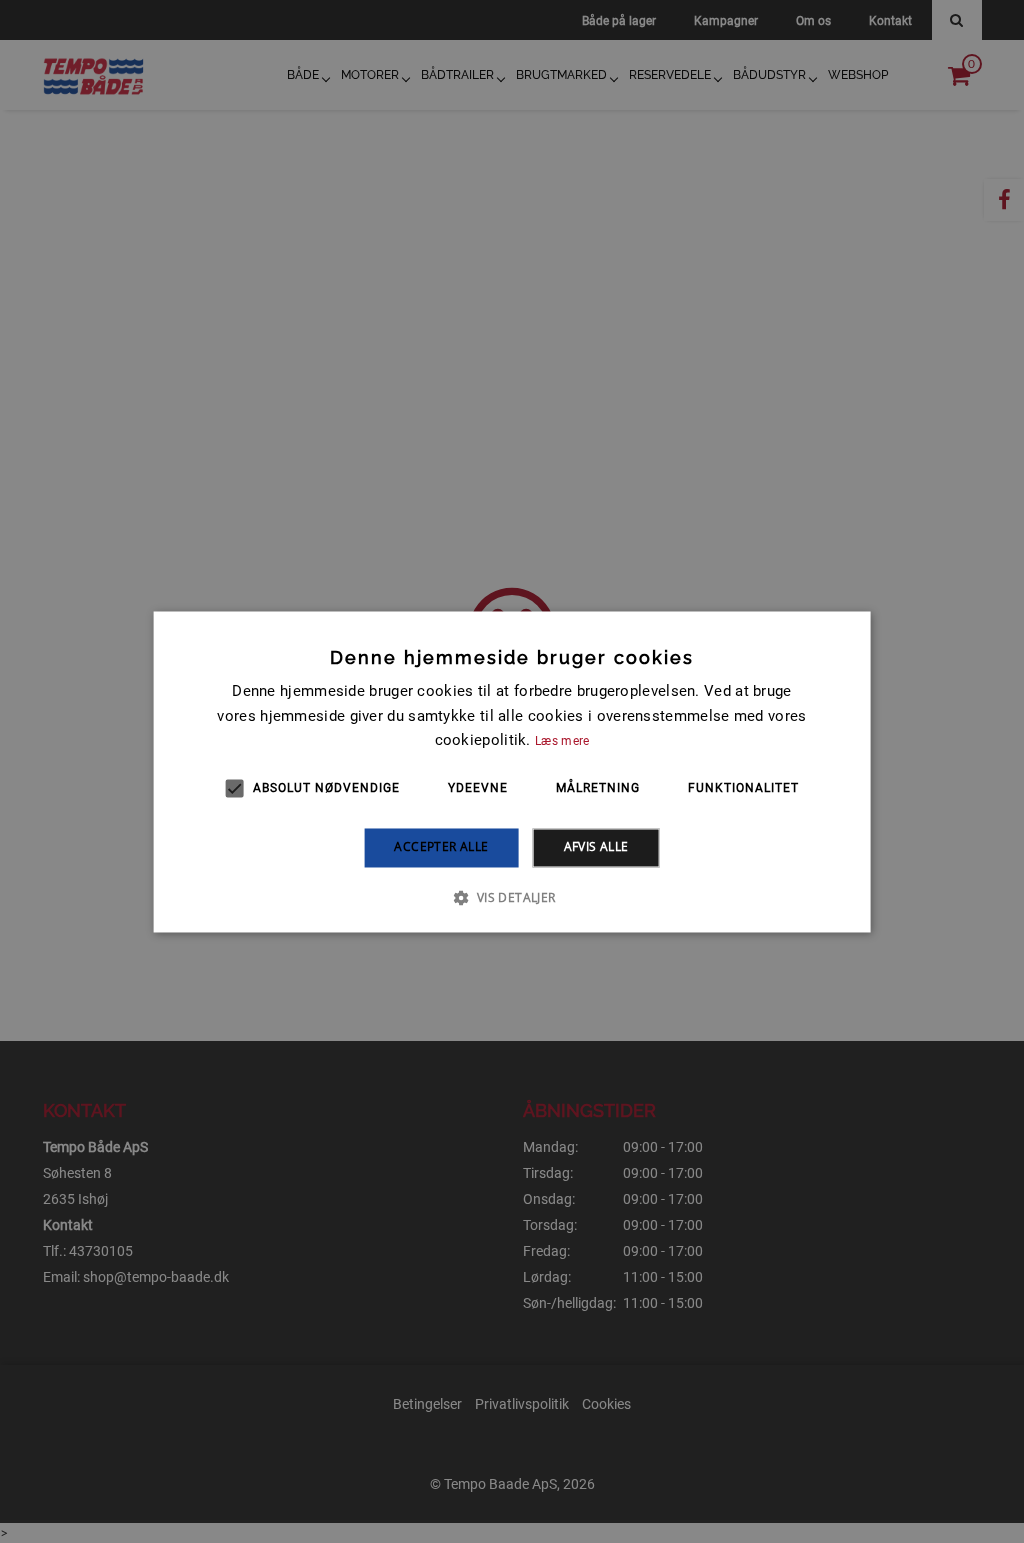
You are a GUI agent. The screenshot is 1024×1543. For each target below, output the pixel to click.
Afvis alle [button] (596, 847)
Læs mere (562, 742)
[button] (511, 897)
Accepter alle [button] (441, 847)
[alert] (512, 771)
